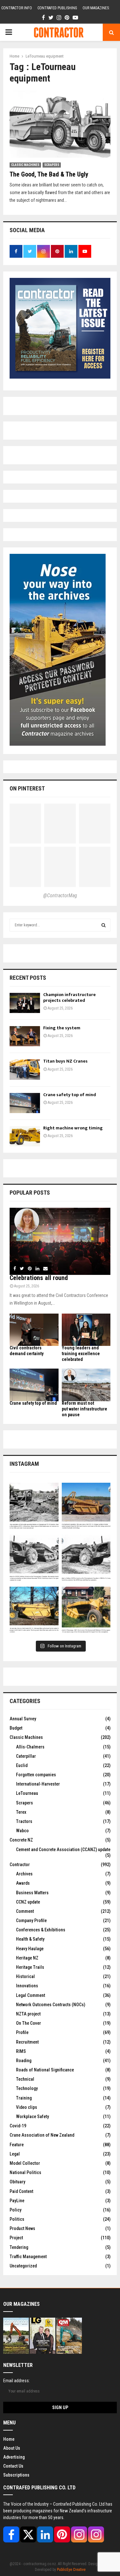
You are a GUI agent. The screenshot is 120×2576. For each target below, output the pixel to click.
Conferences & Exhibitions (41, 1930)
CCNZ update (28, 1902)
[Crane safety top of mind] (25, 1103)
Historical (25, 1976)
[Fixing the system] (25, 1036)
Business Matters (32, 1893)
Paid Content (21, 2191)
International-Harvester (38, 1784)
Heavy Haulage (30, 1949)
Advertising (14, 2457)
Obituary (17, 2182)
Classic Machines (25, 165)
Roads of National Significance (45, 2070)
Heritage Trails (30, 1967)
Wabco (22, 1831)
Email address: (16, 2381)
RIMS (21, 2051)
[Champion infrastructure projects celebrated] (25, 1003)
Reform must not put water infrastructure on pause (84, 1409)
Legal (15, 2154)
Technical (25, 2079)
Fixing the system (62, 1028)
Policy (16, 2210)
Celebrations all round (39, 1278)
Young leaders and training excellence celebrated (81, 1354)
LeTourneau (27, 1793)
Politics (17, 2219)
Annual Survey (23, 1719)
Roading (24, 2061)
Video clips (27, 2107)
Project (16, 2238)
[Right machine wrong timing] (25, 1136)
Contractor (20, 1865)
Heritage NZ (27, 1958)
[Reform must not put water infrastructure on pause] (86, 1385)
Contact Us (13, 2466)
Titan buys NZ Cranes (65, 1061)
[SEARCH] (104, 925)
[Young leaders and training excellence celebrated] (86, 1330)
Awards (23, 1883)
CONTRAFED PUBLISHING (57, 8)
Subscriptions (16, 2475)
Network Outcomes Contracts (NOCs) (51, 2005)
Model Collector (25, 2163)
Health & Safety (30, 1939)
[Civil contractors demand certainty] (34, 1330)
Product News (22, 2228)
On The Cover (28, 2023)
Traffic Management (28, 2257)
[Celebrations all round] (60, 1241)
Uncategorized (23, 2266)
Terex (21, 1812)
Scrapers (52, 165)
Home (9, 2439)
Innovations (27, 1986)
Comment (25, 1911)
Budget (16, 1728)
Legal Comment (31, 1995)
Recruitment (27, 2042)
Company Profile (31, 1920)
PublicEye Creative (71, 2570)
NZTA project (28, 2014)
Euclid (22, 1765)
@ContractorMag (60, 895)
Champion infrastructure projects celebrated (69, 997)
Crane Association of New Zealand (42, 2135)
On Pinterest (27, 788)
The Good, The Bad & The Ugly (49, 174)
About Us (12, 2448)
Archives (24, 1874)
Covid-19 (18, 2126)
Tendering (19, 2247)
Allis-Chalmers (30, 1747)
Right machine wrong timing (73, 1128)
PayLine (17, 2201)
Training (24, 2098)
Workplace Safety (32, 2117)
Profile (22, 2032)
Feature (17, 2145)
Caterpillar (26, 1756)
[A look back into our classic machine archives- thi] (34, 1507)
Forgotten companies (36, 1775)
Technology (27, 2088)
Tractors (24, 1821)
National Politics (25, 2172)
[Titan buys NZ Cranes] (25, 1069)
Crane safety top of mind (70, 1095)
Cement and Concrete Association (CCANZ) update (63, 1850)
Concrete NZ (21, 1840)
